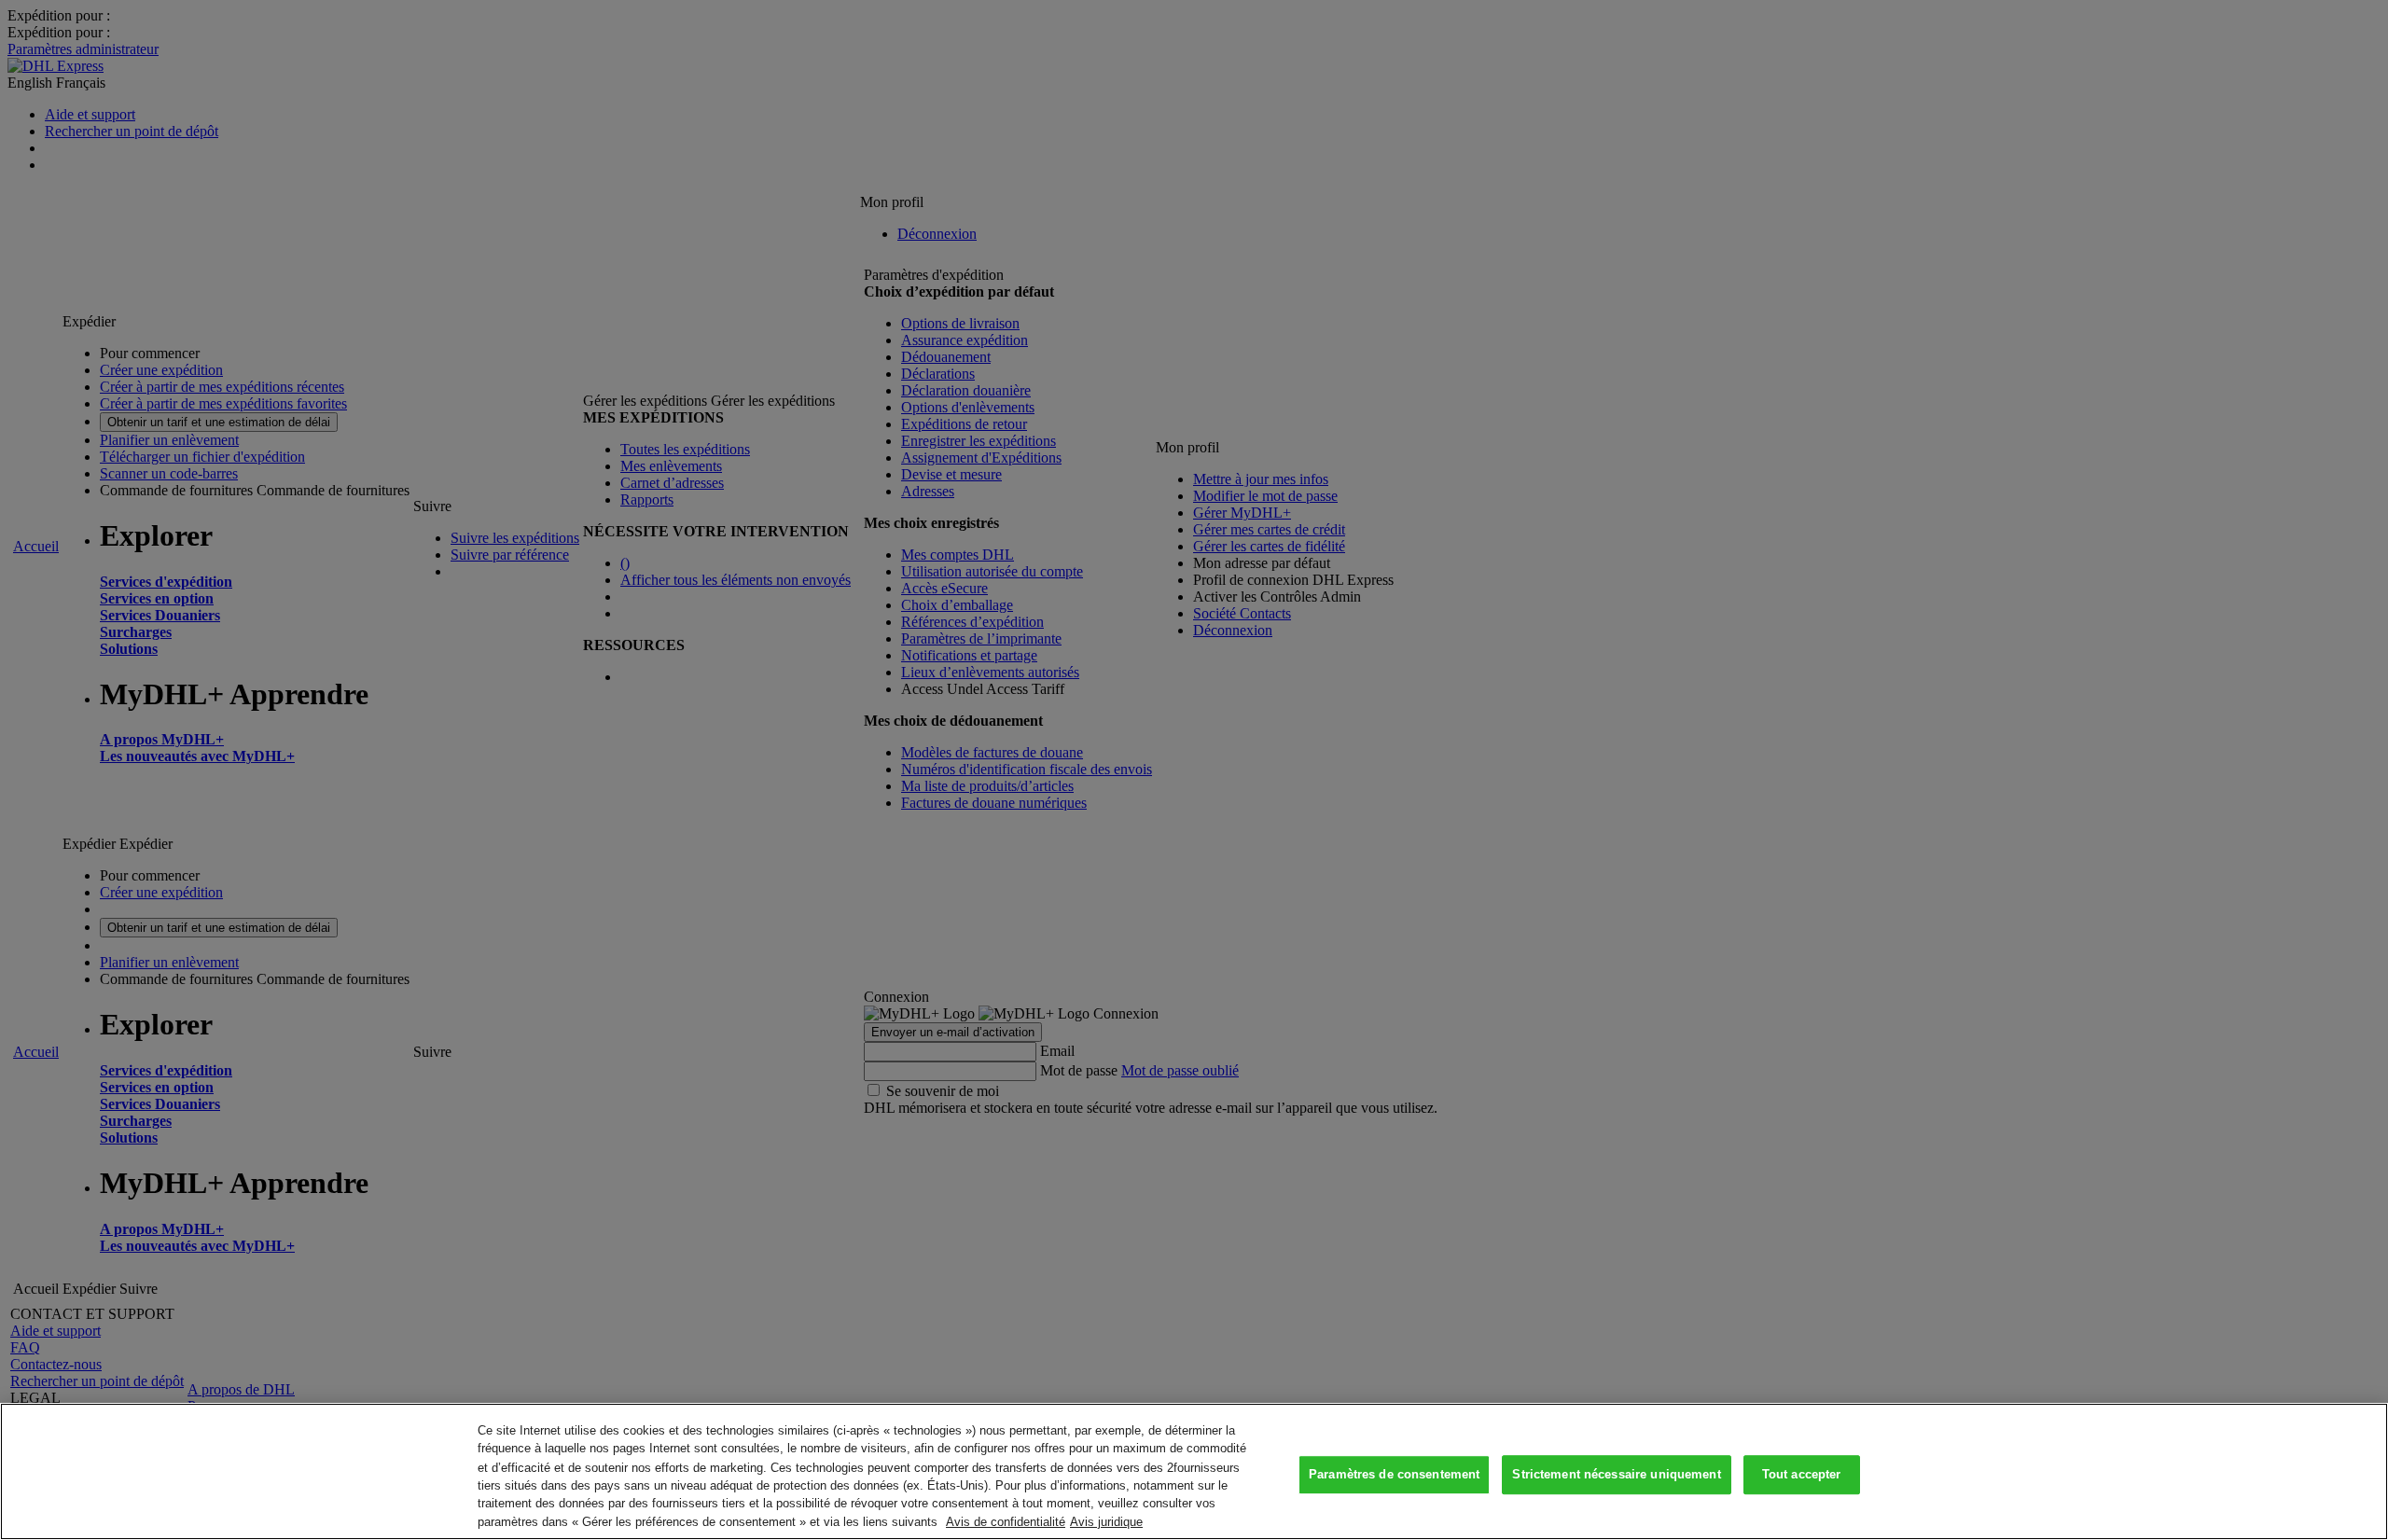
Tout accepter (1802, 1475)
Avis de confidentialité (1006, 1521)
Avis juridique (1106, 1521)
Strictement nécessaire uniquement (1616, 1475)
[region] (1194, 1471)
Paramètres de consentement (1394, 1475)
